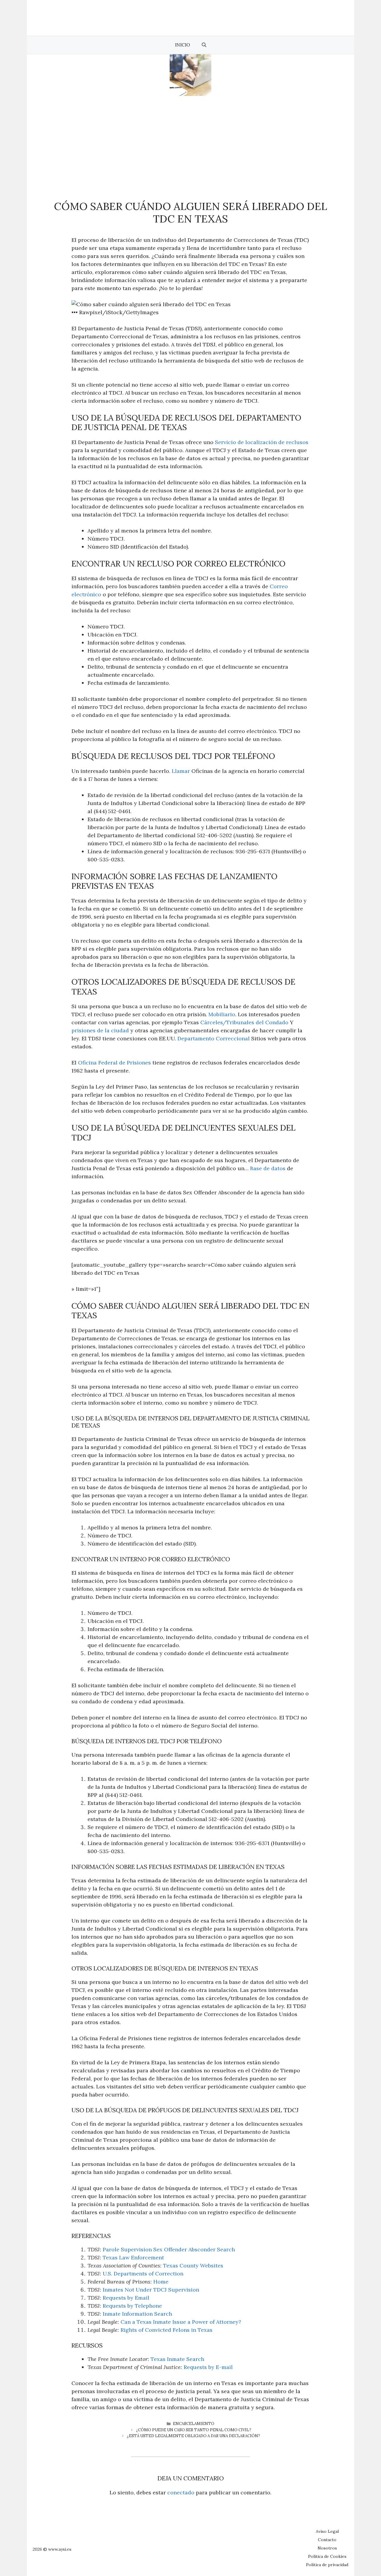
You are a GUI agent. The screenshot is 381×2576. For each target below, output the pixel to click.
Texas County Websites (193, 2266)
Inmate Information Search (137, 2314)
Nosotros (327, 2548)
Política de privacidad (327, 2565)
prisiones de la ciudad (100, 1030)
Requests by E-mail (208, 2367)
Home (161, 2282)
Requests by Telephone (132, 2306)
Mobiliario (222, 1014)
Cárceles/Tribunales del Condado (244, 1022)
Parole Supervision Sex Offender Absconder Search (169, 2249)
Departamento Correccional (214, 1038)
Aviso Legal (327, 2531)
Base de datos (268, 1168)
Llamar (181, 771)
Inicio (182, 45)
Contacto (327, 2540)
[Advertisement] (190, 141)
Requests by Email (126, 2298)
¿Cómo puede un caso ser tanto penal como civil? (194, 2430)
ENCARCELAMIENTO (194, 2424)
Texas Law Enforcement (133, 2257)
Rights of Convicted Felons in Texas (167, 2330)
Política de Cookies (327, 2556)
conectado (181, 2492)
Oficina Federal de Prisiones (114, 1063)
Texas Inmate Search (177, 2359)
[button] (204, 45)
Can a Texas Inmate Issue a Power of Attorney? (181, 2322)
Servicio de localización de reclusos (262, 442)
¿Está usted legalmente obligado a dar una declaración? (193, 2436)
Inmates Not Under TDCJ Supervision (151, 2290)
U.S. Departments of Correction (143, 2274)
